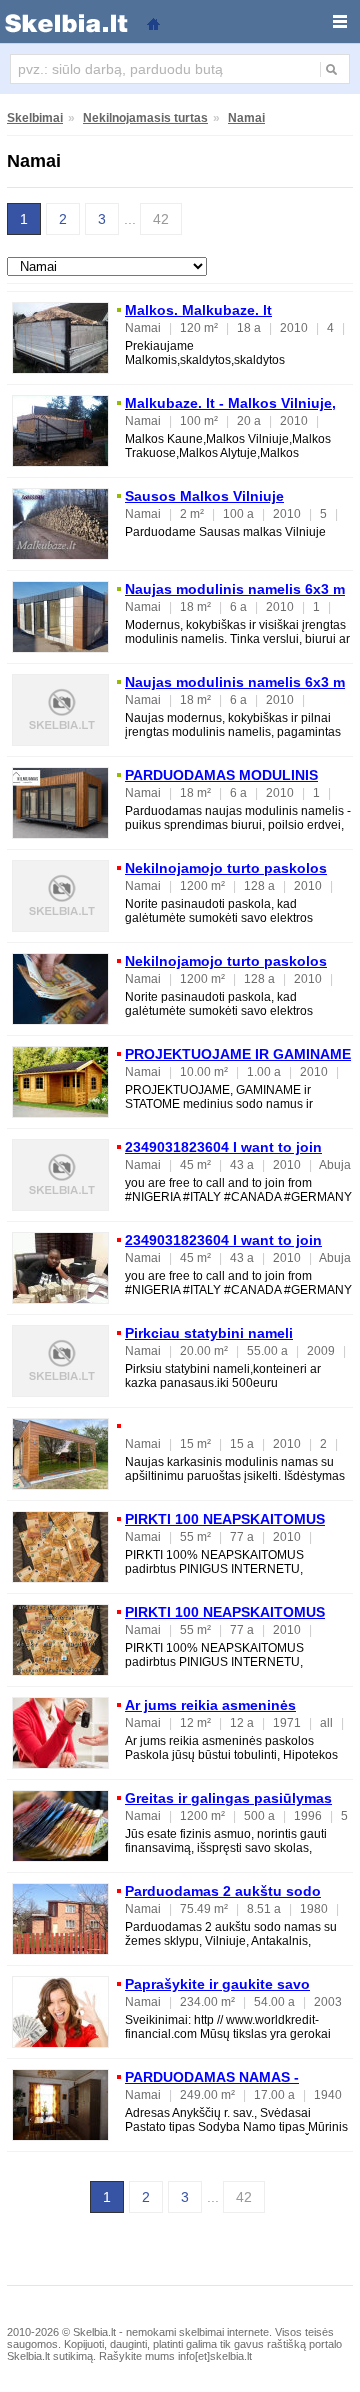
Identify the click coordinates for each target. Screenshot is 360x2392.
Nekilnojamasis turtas (145, 118)
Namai (246, 118)
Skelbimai (35, 118)
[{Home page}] (153, 22)
